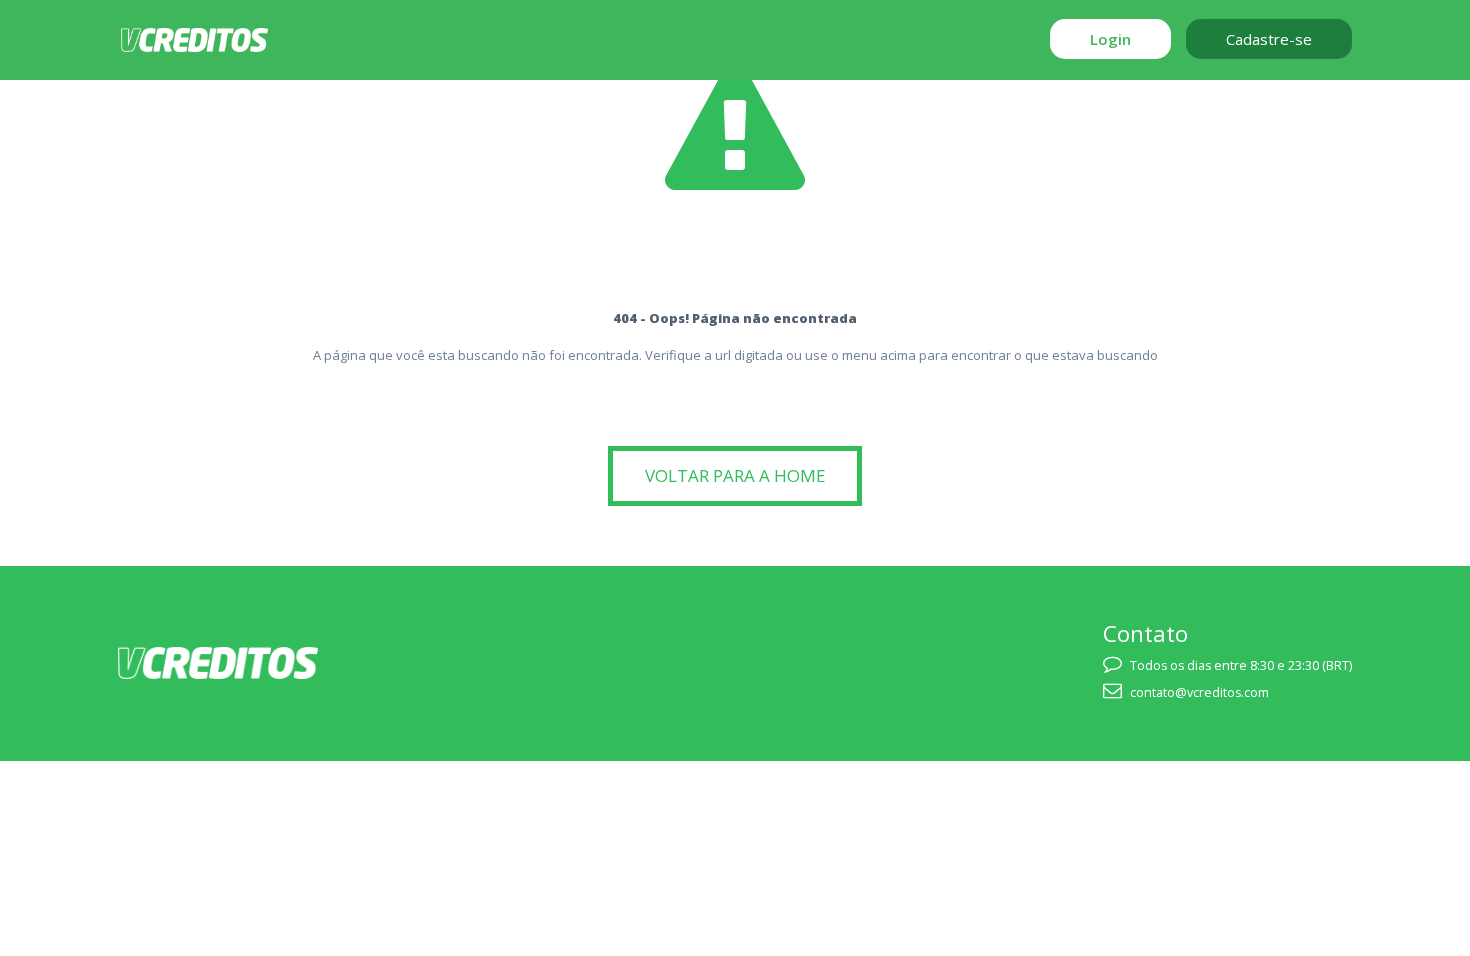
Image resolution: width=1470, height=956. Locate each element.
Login (1110, 39)
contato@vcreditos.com (1199, 692)
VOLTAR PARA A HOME (735, 475)
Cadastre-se (1269, 39)
